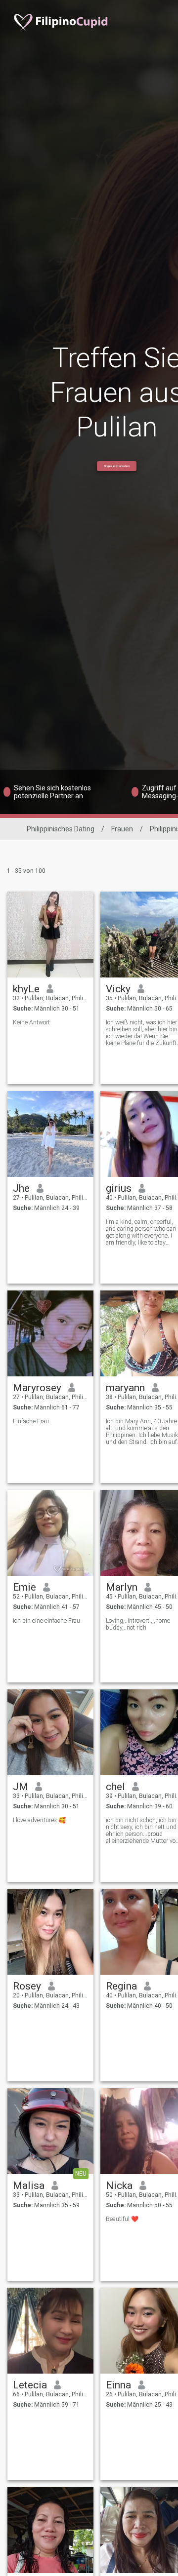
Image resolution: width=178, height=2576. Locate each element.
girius (119, 1188)
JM (21, 1787)
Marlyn (122, 1587)
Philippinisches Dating (61, 829)
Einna (118, 2385)
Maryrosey (37, 1388)
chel (115, 1787)
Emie (24, 1587)
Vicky (118, 989)
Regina (121, 1986)
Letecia (30, 2385)
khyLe (26, 989)
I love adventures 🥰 (39, 1820)
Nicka (119, 2186)
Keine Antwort (31, 1022)
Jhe (21, 1188)
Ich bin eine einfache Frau (46, 1621)
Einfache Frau (31, 1421)
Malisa (29, 2186)
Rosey (27, 1986)
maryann (125, 1388)
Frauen (122, 829)
